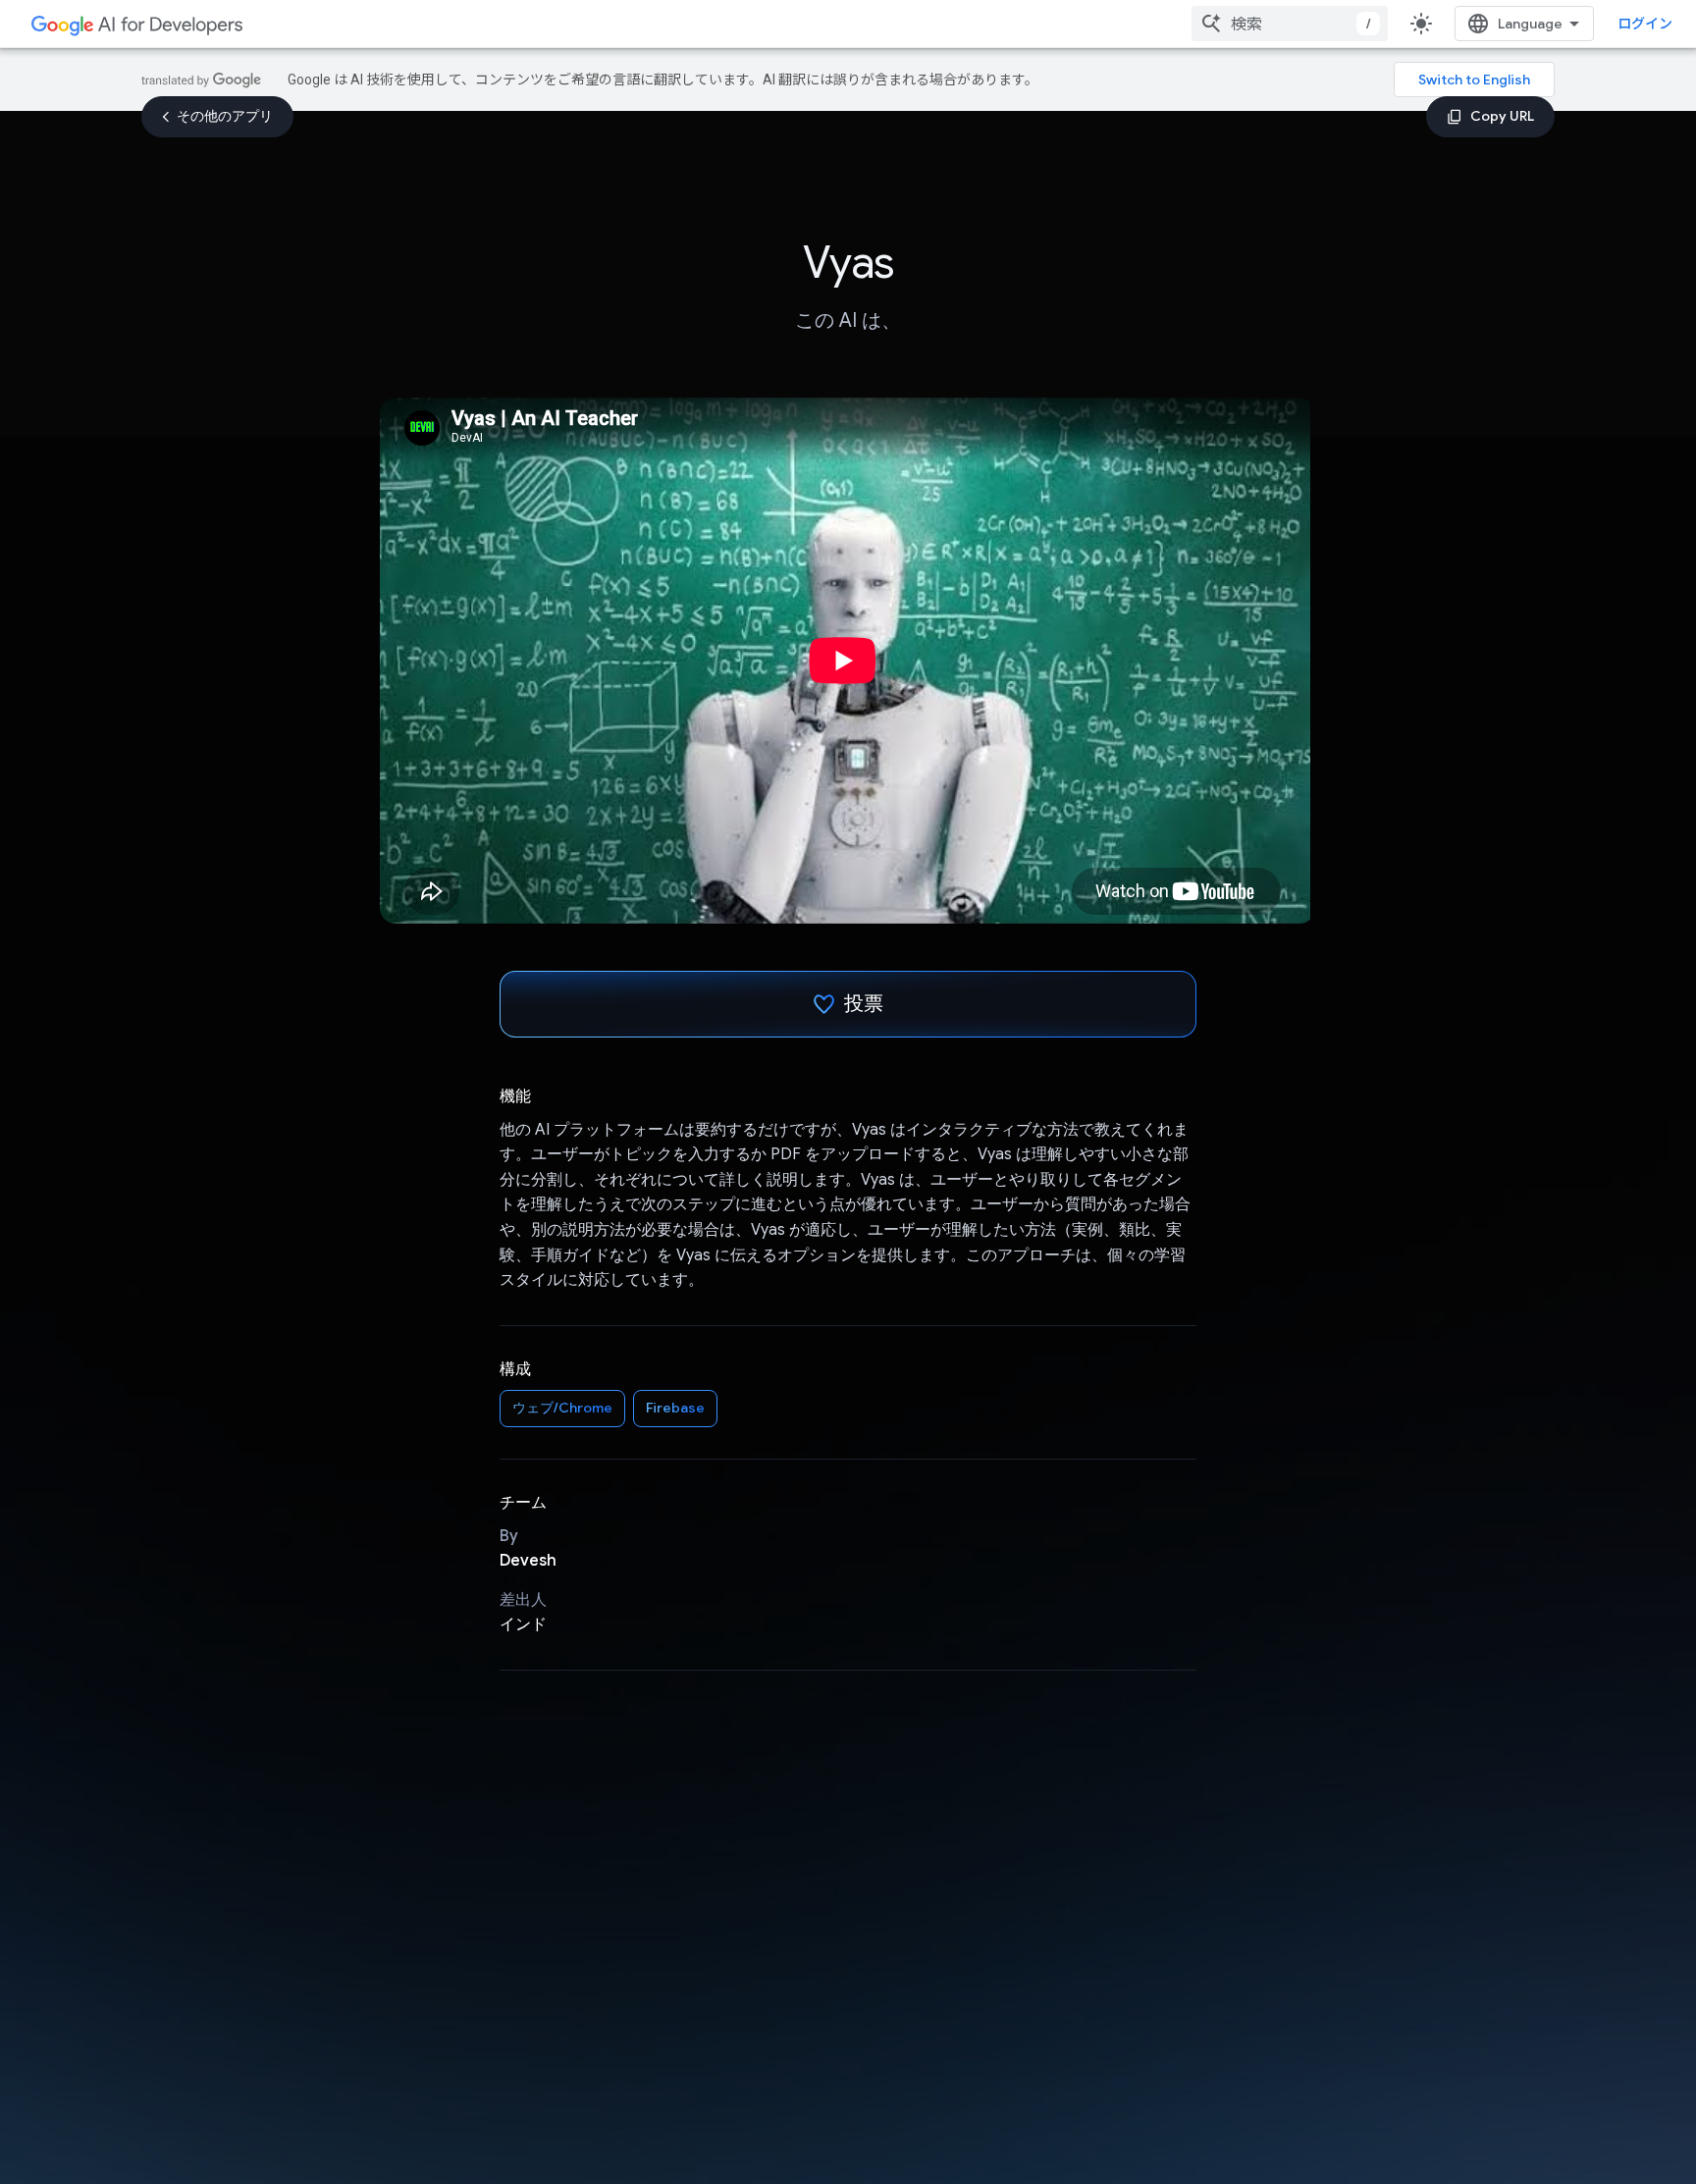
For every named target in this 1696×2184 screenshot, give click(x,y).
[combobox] (1290, 24)
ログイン (1645, 24)
